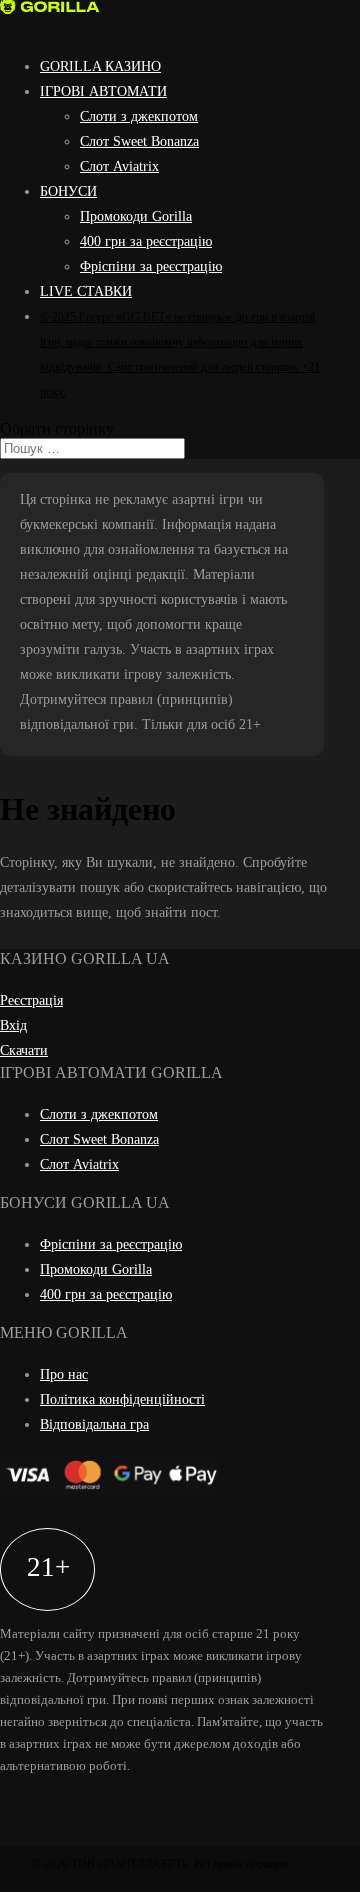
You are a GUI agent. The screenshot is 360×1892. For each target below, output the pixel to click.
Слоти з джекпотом (139, 116)
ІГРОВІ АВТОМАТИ (103, 91)
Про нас (64, 1374)
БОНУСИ (68, 191)
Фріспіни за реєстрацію (151, 266)
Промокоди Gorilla (136, 216)
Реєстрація (31, 1000)
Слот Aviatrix (119, 166)
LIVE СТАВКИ (86, 291)
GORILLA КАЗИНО (100, 66)
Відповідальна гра (94, 1424)
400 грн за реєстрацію (146, 241)
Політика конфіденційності (122, 1399)
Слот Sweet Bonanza (139, 141)
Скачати (24, 1050)
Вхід (13, 1025)
